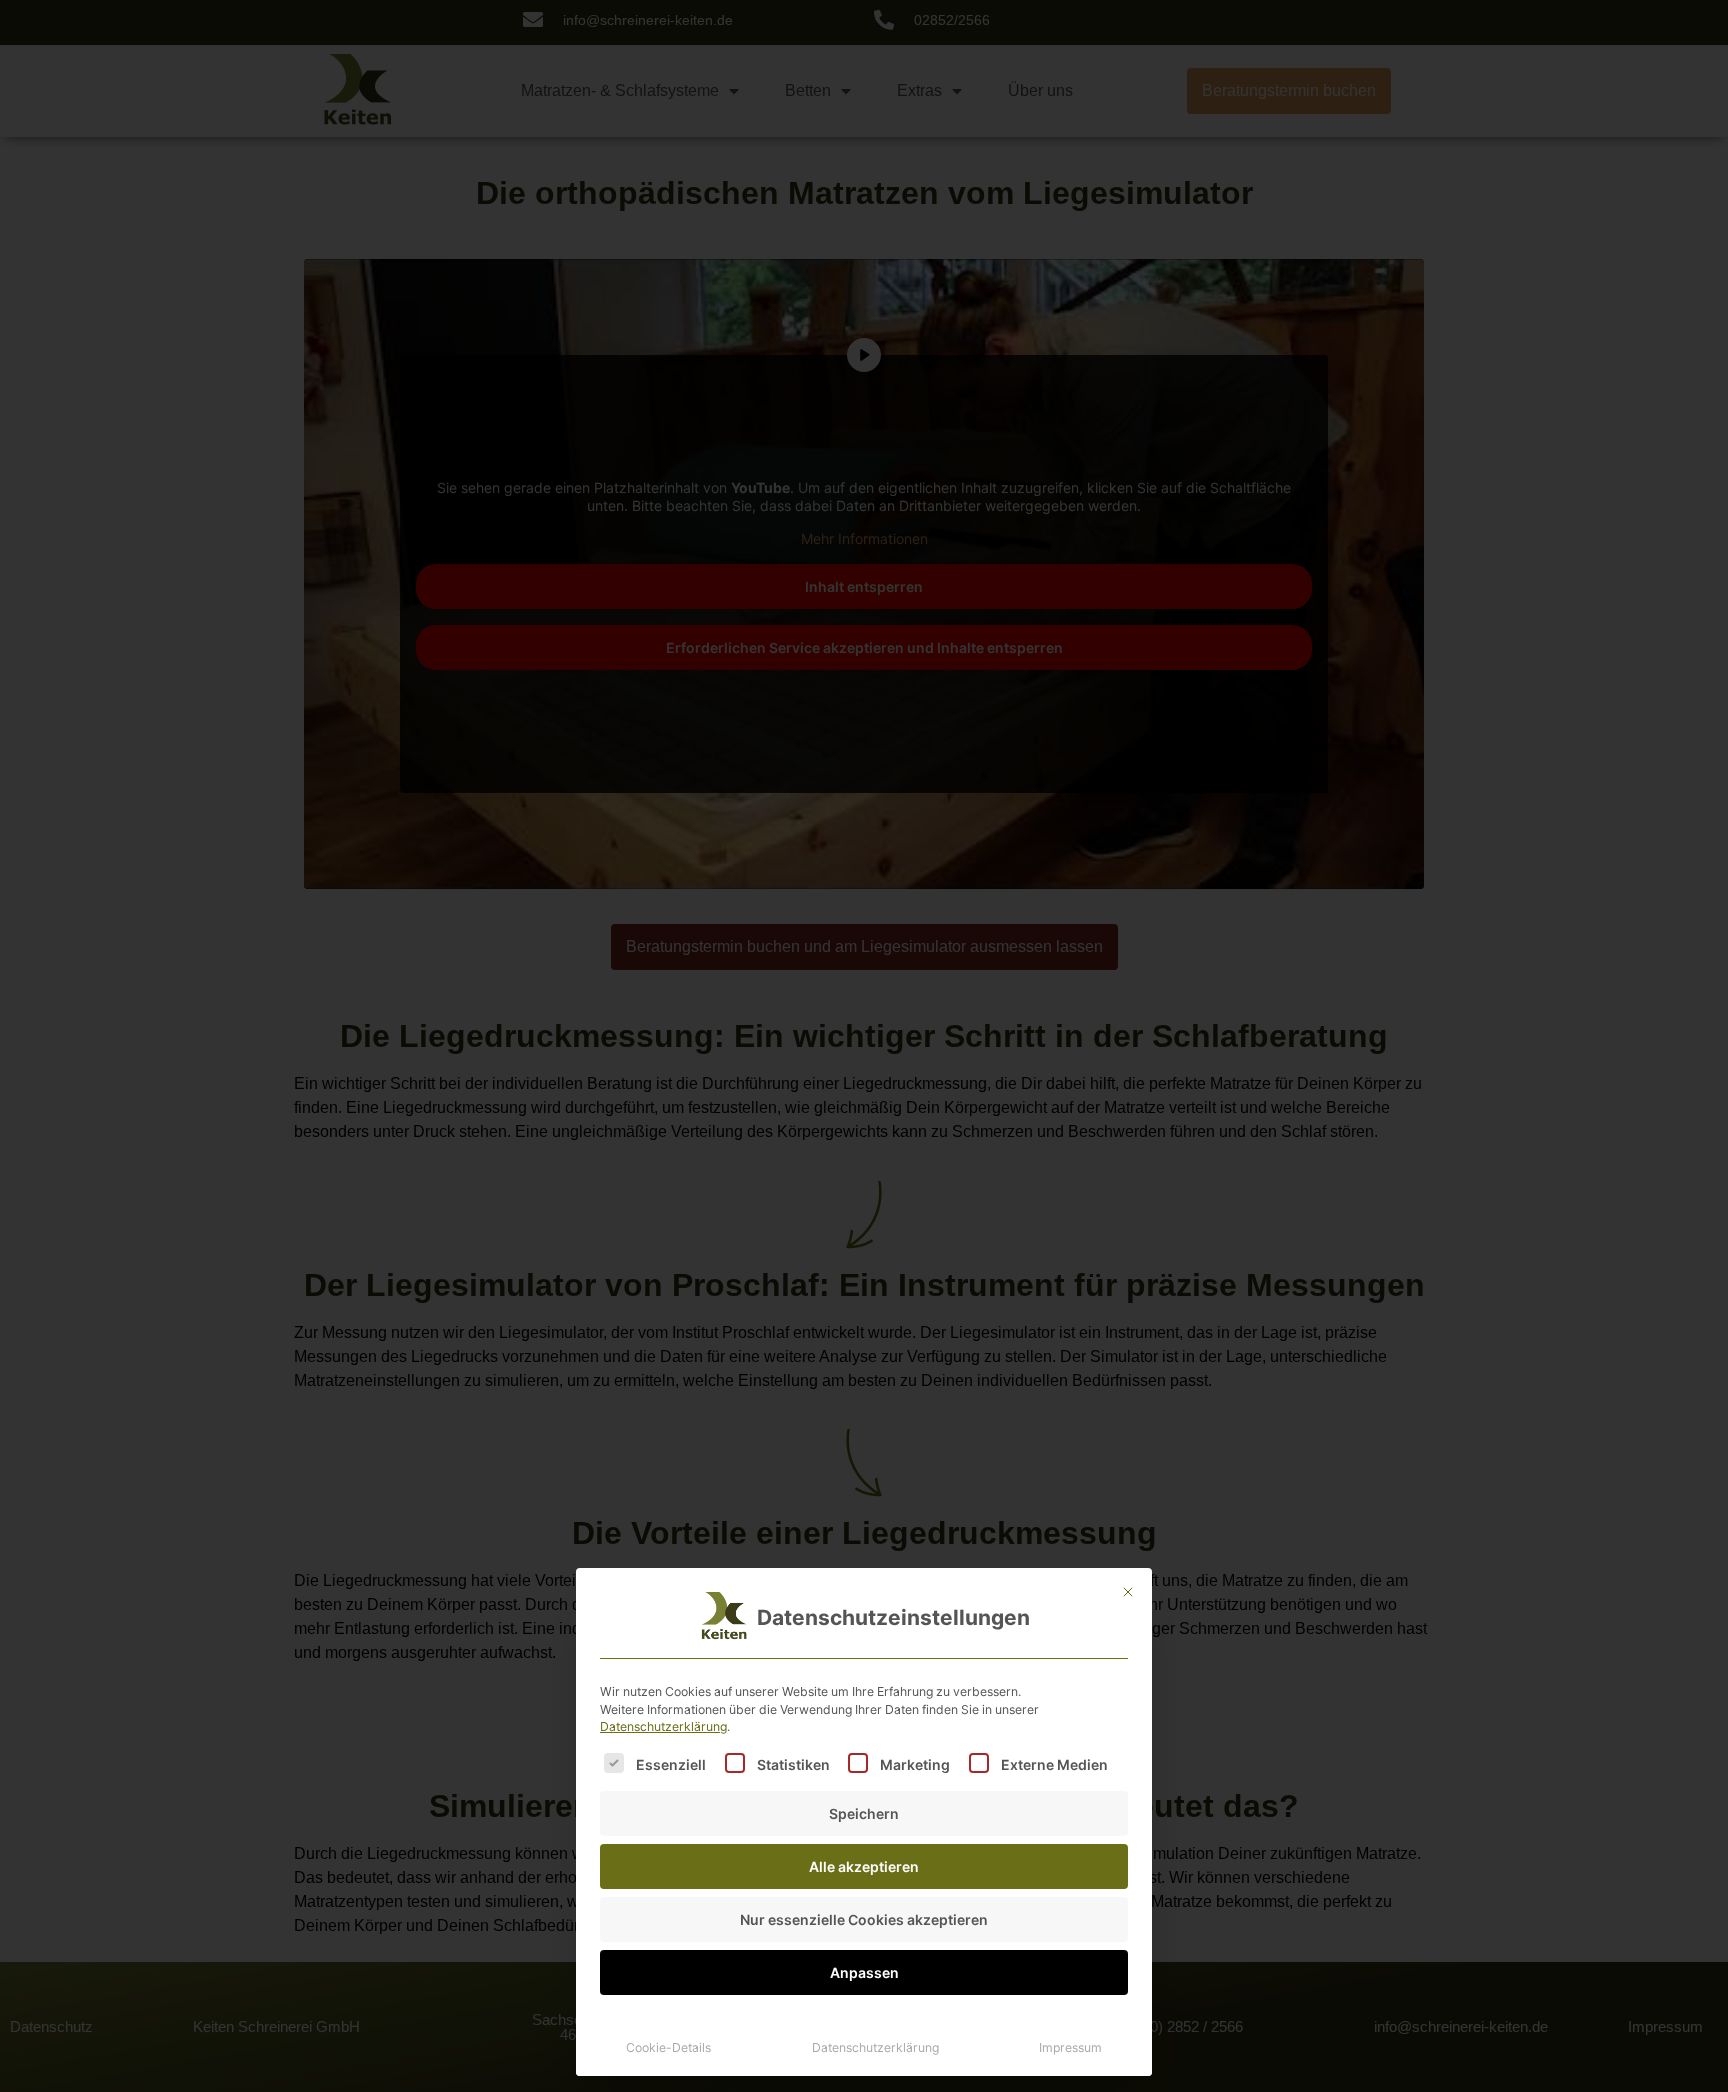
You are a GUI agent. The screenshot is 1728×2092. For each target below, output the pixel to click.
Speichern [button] (864, 1813)
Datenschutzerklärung (663, 1726)
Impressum (1070, 2047)
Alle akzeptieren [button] (864, 1866)
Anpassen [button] (864, 1972)
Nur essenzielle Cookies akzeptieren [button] (864, 1919)
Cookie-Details (668, 2047)
